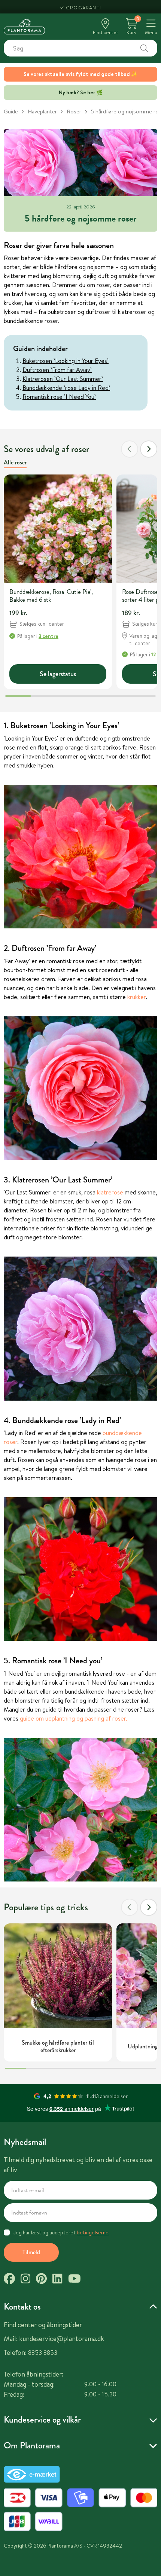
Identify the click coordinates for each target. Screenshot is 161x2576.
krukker (136, 997)
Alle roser (15, 462)
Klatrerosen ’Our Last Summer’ (63, 379)
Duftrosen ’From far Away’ (57, 370)
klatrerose (110, 1192)
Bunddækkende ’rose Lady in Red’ (66, 388)
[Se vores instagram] (25, 2280)
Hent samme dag (84, 7)
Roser (74, 111)
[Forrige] (130, 449)
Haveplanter (42, 111)
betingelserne (93, 2232)
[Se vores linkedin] (57, 2280)
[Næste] (149, 449)
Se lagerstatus (58, 674)
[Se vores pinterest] (41, 2280)
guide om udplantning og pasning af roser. (74, 1718)
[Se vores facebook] (9, 2280)
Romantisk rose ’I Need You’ (59, 397)
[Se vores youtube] (75, 2280)
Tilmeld (31, 2252)
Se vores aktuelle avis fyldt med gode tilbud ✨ (80, 74)
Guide (11, 111)
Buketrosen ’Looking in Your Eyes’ (66, 361)
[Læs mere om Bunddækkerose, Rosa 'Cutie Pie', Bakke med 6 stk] (58, 529)
